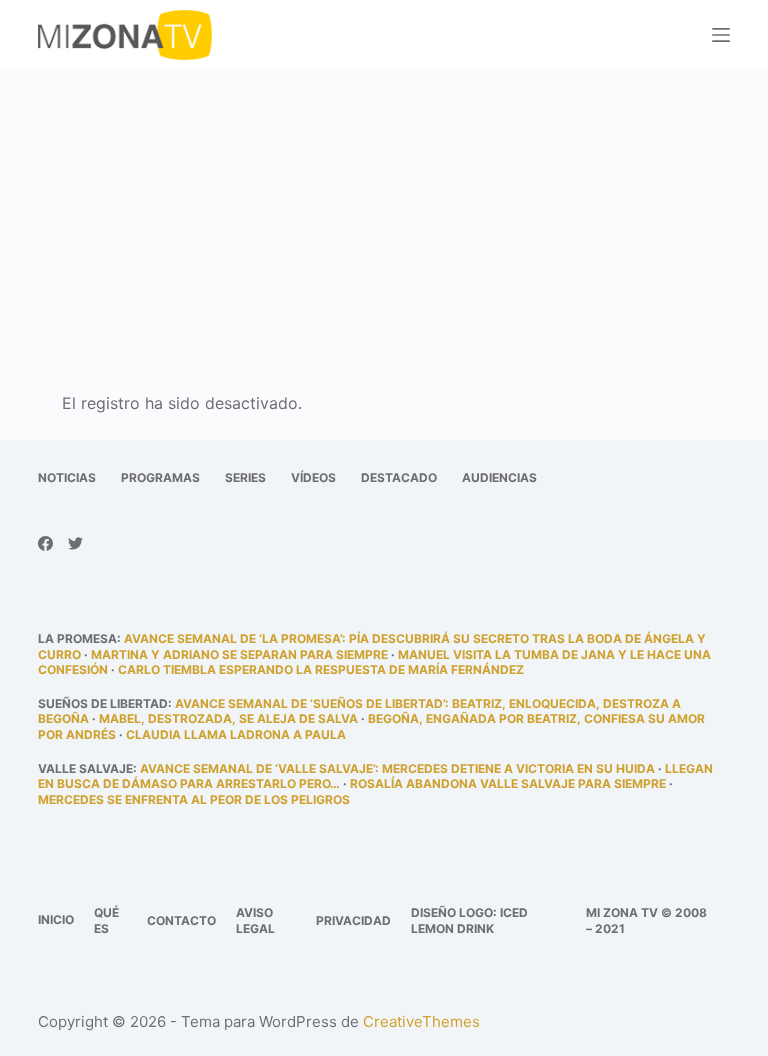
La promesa (77, 638)
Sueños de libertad (103, 703)
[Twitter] (75, 543)
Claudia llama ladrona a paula (236, 734)
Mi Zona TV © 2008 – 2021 (646, 920)
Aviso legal (255, 920)
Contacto (181, 920)
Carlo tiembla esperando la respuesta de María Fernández (321, 669)
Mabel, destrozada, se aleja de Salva (228, 718)
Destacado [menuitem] (399, 477)
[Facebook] (45, 543)
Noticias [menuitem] (67, 477)
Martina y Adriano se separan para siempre (239, 654)
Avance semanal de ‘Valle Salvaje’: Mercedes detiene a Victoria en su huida (397, 768)
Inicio (56, 919)
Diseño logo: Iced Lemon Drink (469, 920)
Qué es (106, 920)
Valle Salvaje (85, 768)
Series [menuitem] (245, 477)
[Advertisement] (384, 218)
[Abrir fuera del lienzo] (721, 35)
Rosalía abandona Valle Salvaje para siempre (508, 783)
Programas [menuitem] (160, 477)
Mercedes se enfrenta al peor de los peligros (194, 799)
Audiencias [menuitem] (499, 477)
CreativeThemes (421, 1021)
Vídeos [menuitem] (313, 477)
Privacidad (353, 920)
